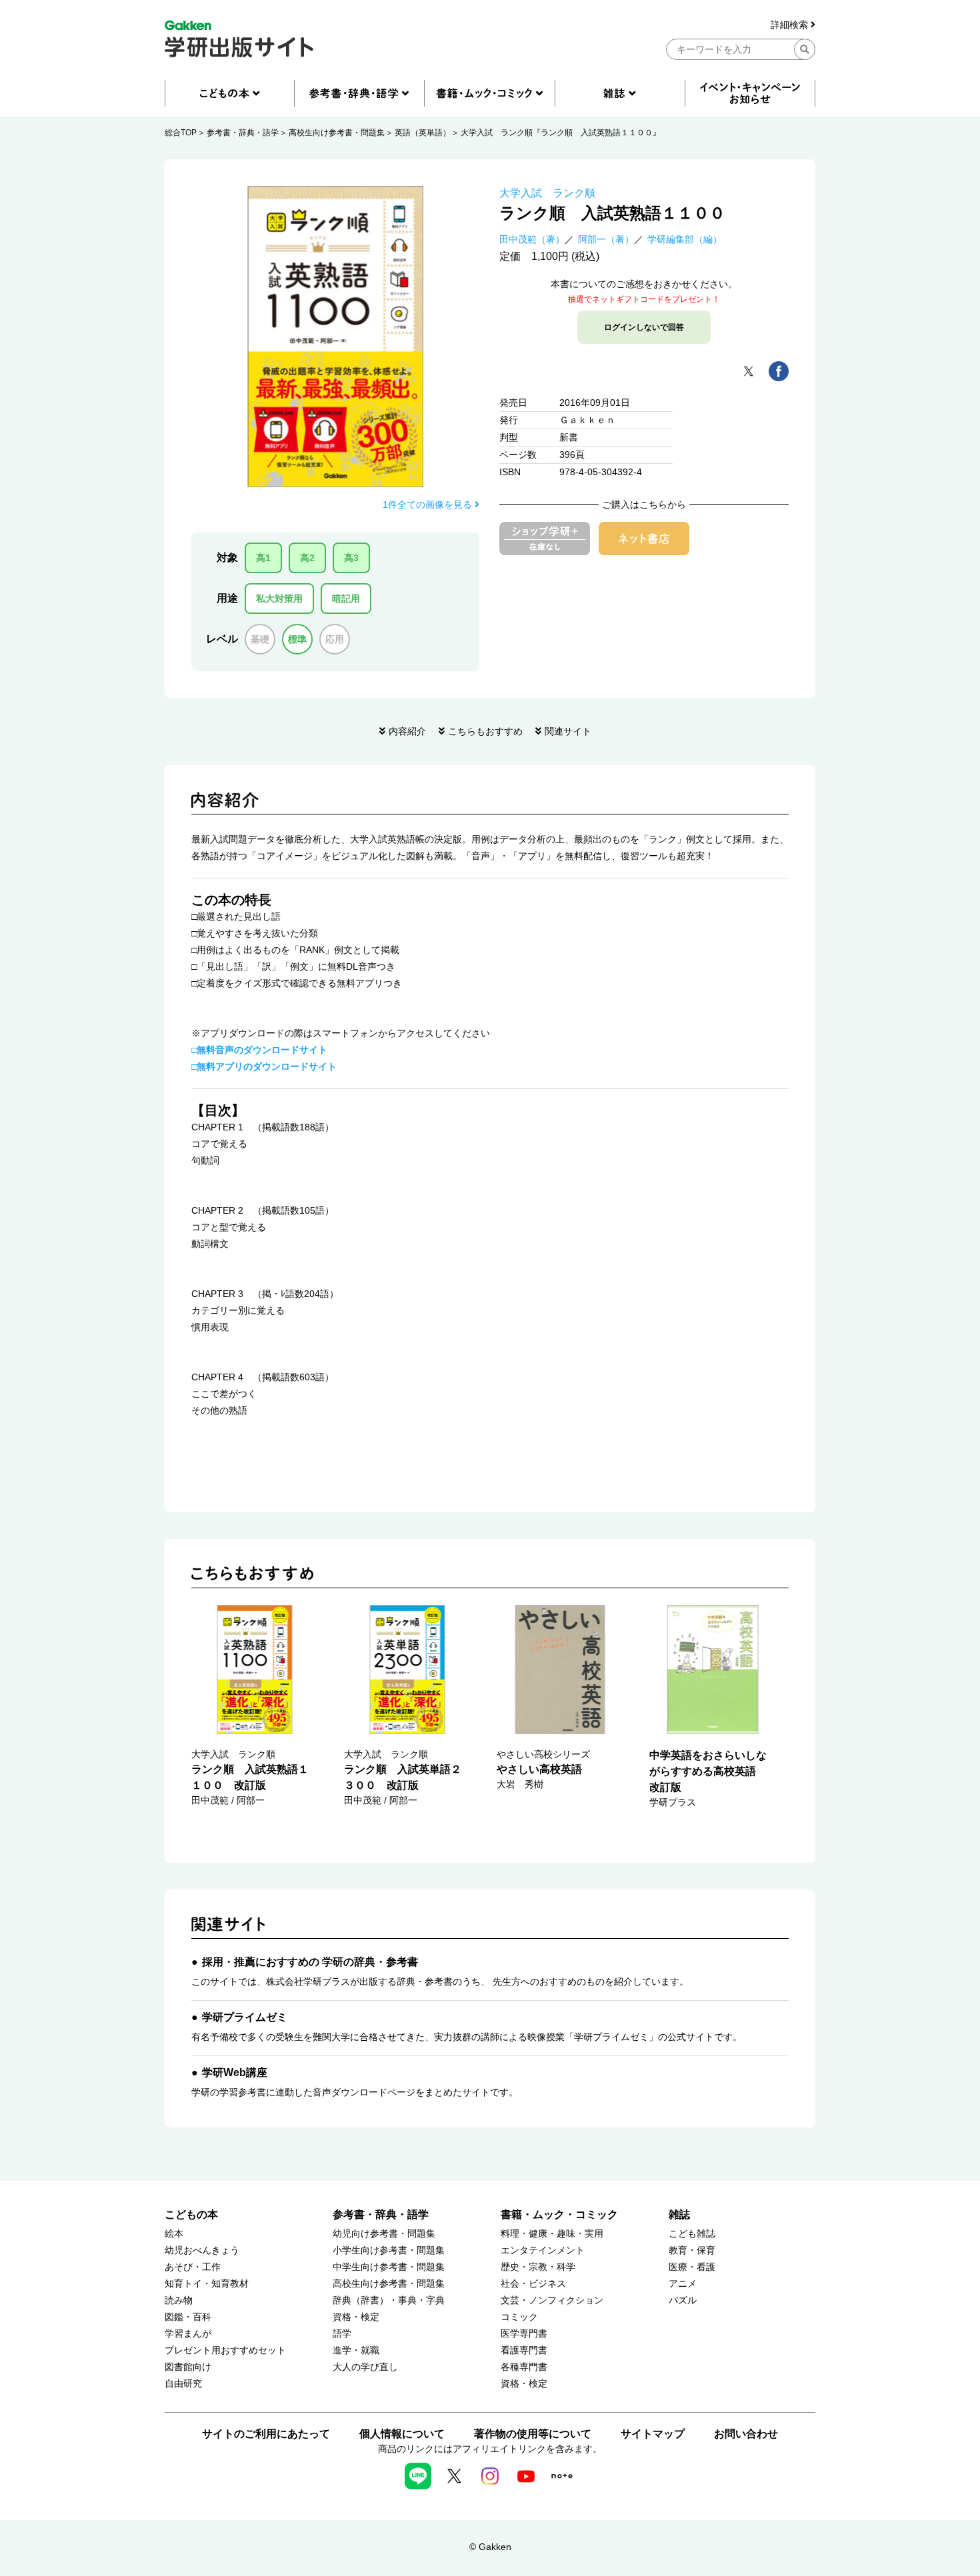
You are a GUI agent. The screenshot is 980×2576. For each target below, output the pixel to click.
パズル (683, 2300)
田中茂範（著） (532, 239)
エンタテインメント (543, 2250)
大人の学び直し (365, 2367)
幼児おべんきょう (202, 2250)
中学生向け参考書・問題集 (389, 2267)
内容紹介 (407, 731)
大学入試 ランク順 (547, 193)
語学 (342, 2334)
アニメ (683, 2284)
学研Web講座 (235, 2072)
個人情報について (402, 2434)
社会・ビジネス (533, 2284)
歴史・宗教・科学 (538, 2267)
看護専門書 (524, 2350)
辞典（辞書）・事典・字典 (389, 2300)
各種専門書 (524, 2367)
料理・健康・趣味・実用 (552, 2234)
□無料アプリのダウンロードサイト (264, 1066)
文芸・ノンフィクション (552, 2300)
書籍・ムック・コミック (559, 2214)
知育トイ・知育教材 (207, 2284)
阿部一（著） (606, 239)
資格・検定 (356, 2317)
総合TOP (181, 133)
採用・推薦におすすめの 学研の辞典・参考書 (310, 1962)
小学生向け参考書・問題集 (389, 2250)
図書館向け (188, 2367)
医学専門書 (524, 2334)
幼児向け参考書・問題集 (384, 2234)
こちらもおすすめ (485, 731)
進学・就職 (356, 2350)
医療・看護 (692, 2267)
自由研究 (183, 2384)
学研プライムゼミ (245, 2017)
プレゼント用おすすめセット (225, 2350)
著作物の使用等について (533, 2434)
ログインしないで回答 (644, 327)
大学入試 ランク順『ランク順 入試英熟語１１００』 (561, 133)
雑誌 (679, 2214)
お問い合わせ (746, 2434)
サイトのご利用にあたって (266, 2434)
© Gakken (490, 2547)
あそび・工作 (193, 2267)
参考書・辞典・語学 (243, 133)
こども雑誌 (692, 2234)
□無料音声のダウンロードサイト (259, 1050)
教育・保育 (692, 2250)
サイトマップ (653, 2434)
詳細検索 (791, 25)
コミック (519, 2317)
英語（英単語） (423, 133)
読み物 (179, 2300)
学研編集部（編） (685, 239)
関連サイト (568, 731)
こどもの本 (191, 2214)
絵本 (174, 2234)
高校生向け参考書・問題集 (337, 133)
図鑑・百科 (188, 2317)
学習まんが (188, 2334)
